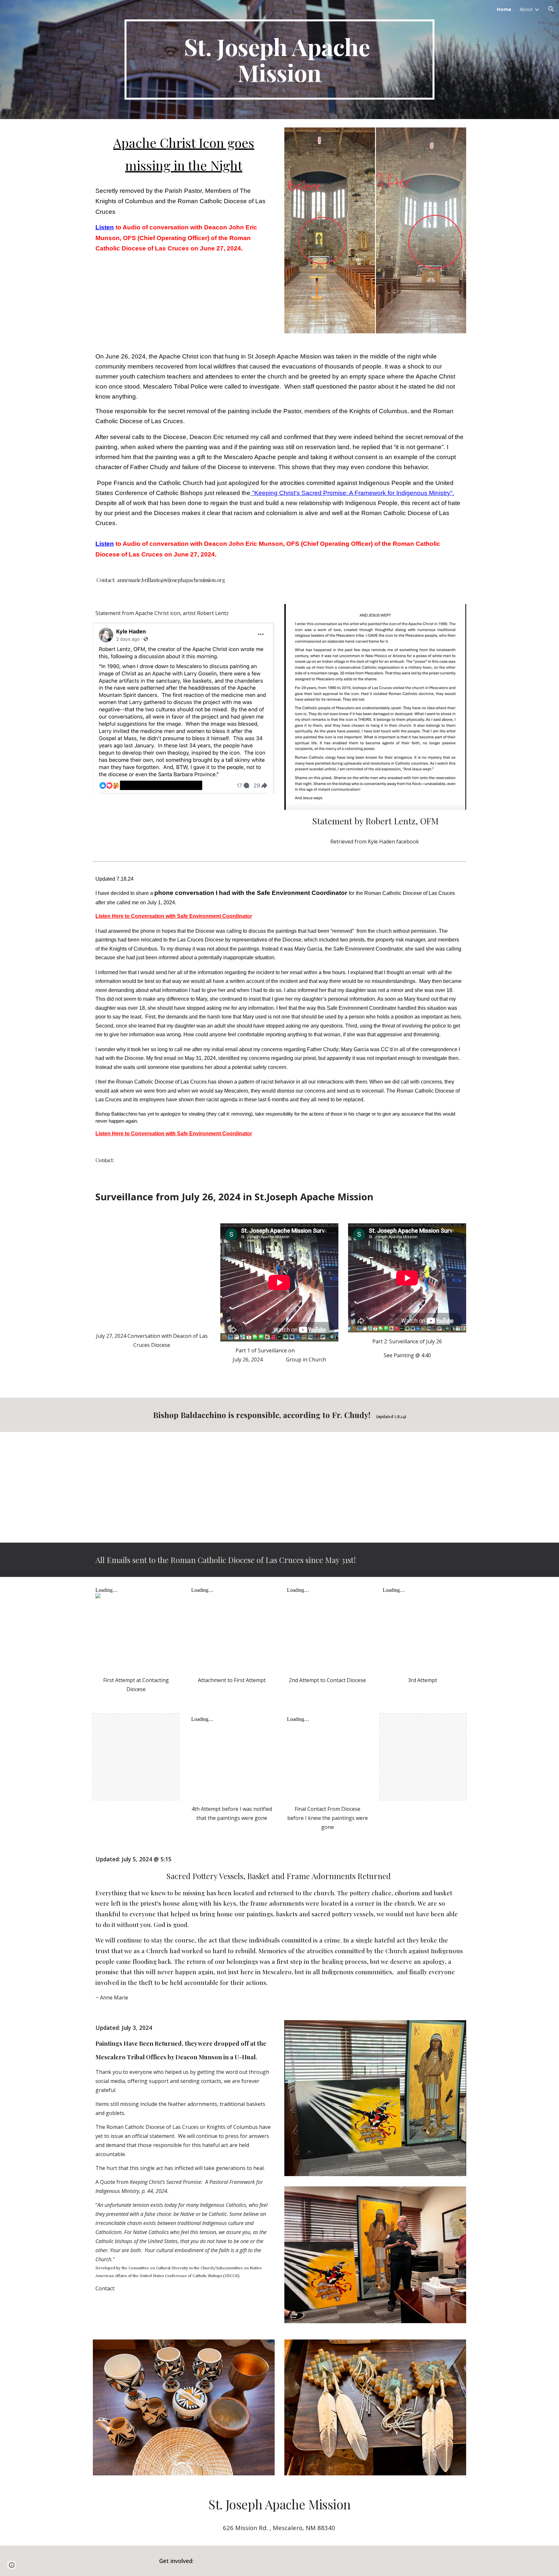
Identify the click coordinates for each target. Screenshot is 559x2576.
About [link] (526, 9)
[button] (551, 9)
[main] (279, 60)
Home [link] (504, 9)
